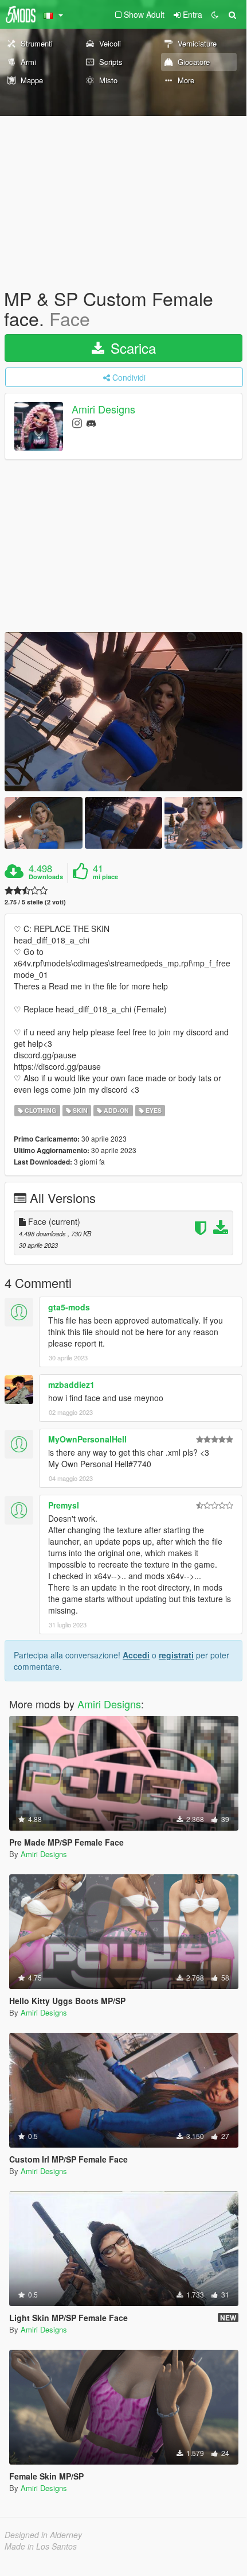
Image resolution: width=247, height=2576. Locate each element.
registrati (176, 1655)
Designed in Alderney (43, 2535)
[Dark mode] (215, 14)
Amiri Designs (103, 409)
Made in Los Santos (41, 2546)
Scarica (131, 348)
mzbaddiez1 (71, 1384)
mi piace (105, 877)
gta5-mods (69, 1307)
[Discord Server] (91, 422)
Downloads (46, 877)
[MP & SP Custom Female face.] (123, 712)
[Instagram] (77, 422)
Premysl (64, 1505)
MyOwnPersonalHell (87, 1439)
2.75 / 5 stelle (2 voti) (35, 902)
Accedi (136, 1655)
